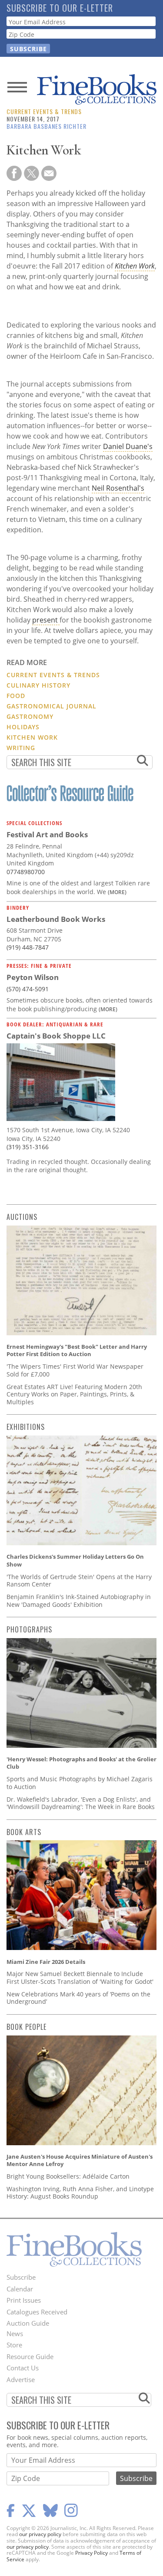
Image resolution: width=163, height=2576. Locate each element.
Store (14, 2345)
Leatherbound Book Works (56, 919)
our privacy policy (40, 2534)
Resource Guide (30, 2356)
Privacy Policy (91, 2553)
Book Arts (24, 1832)
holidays (23, 727)
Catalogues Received (37, 2312)
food (16, 696)
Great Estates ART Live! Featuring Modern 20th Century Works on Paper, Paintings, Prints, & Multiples (74, 1394)
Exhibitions (26, 1427)
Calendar (20, 2289)
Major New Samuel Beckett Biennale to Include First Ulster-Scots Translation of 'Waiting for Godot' (80, 1978)
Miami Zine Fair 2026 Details (46, 1962)
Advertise (21, 2379)
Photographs (29, 1629)
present (46, 620)
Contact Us (23, 2368)
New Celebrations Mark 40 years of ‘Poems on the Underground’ (78, 1998)
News (15, 2333)
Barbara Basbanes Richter (47, 126)
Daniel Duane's (128, 446)
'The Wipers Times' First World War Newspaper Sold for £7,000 (75, 1370)
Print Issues (24, 2300)
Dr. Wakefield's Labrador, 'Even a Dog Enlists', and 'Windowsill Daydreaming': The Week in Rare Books (81, 1803)
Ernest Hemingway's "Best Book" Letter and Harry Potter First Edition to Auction (77, 1350)
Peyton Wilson (33, 977)
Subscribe (21, 2277)
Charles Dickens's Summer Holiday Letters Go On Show (75, 1560)
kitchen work (32, 737)
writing (21, 748)
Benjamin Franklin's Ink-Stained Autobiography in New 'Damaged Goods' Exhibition (79, 1601)
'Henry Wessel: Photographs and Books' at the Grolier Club (81, 1763)
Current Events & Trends (44, 111)
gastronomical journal (52, 706)
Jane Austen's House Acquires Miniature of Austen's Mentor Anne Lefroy (80, 2160)
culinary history (38, 685)
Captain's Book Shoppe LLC (56, 1036)
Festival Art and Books (47, 834)
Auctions (22, 1217)
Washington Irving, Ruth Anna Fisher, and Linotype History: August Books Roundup (80, 2193)
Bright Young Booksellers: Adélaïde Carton (68, 2176)
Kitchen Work (135, 266)
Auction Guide (28, 2323)
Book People (27, 2027)
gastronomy (30, 716)
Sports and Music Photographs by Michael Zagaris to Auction (80, 1783)
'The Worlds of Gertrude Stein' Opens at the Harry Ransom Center (79, 1581)
